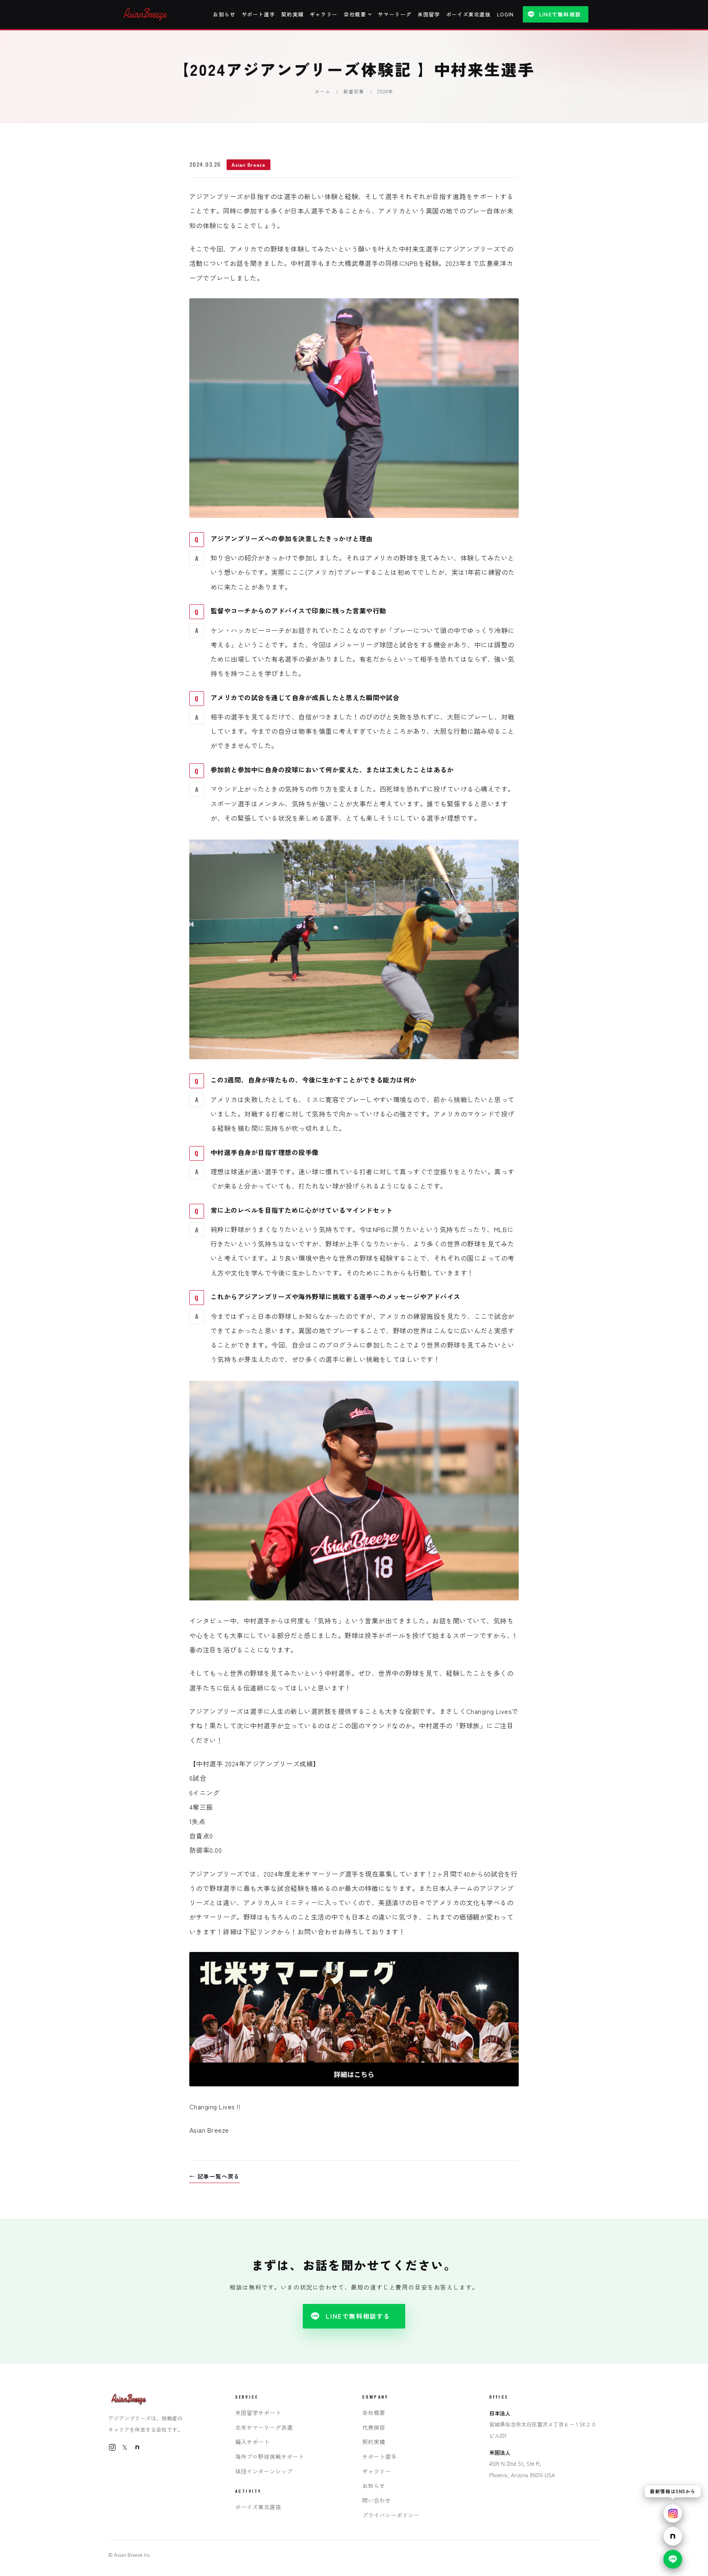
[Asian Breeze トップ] (146, 14)
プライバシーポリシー (391, 2515)
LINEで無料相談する (358, 2316)
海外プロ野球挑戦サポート (270, 2456)
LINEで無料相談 (560, 14)
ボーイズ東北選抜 (469, 14)
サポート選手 (259, 14)
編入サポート (252, 2442)
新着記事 (354, 91)
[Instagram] (112, 2447)
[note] (137, 2447)
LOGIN (505, 14)
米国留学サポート (258, 2413)
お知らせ (224, 14)
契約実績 (292, 14)
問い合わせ (377, 2500)
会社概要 (355, 14)
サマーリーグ (395, 14)
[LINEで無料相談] (673, 2559)
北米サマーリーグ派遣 (264, 2427)
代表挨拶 (374, 2427)
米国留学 (429, 14)
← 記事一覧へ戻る (214, 2176)
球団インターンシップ (264, 2471)
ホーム (322, 91)
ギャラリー (324, 14)
